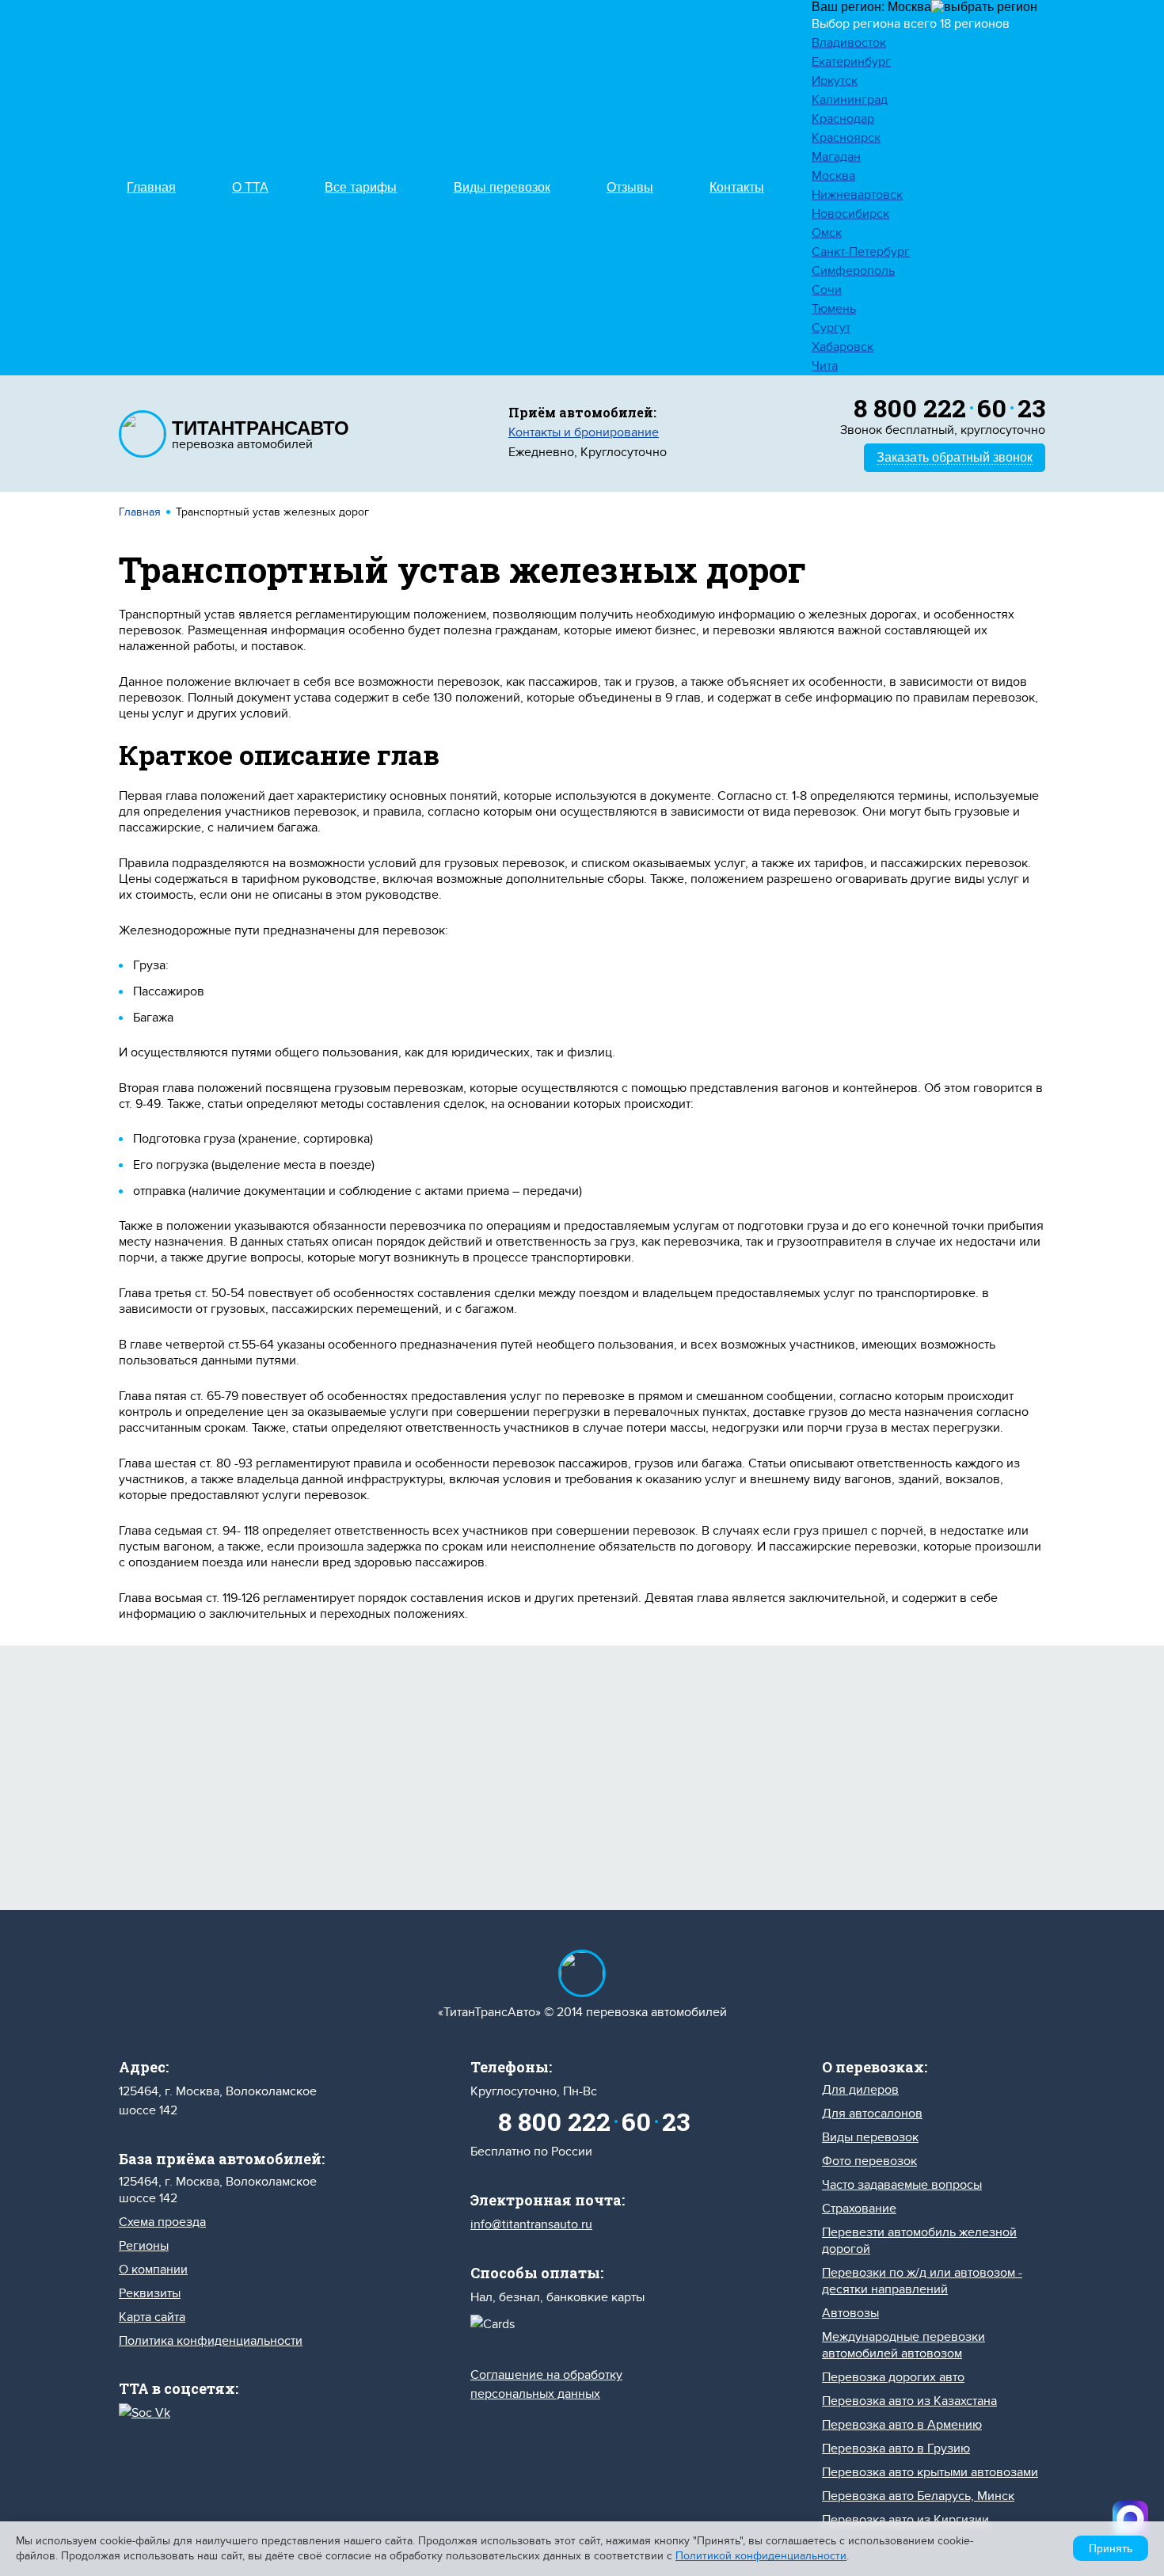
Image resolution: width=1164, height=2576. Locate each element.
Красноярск (846, 138)
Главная (151, 187)
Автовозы (850, 2313)
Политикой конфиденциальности (761, 2556)
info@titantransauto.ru (531, 2224)
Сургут (831, 328)
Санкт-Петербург (861, 252)
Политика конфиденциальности (211, 2341)
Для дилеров (860, 2090)
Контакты (737, 187)
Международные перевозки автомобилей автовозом (903, 2345)
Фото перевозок (869, 2161)
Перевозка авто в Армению (902, 2425)
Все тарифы (361, 187)
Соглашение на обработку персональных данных (729, 1822)
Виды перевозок (502, 187)
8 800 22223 (949, 407)
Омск (827, 233)
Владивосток (849, 43)
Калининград (850, 100)
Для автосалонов (872, 2114)
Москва (833, 176)
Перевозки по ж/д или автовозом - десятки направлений (922, 2281)
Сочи (827, 290)
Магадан (836, 157)
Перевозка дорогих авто (893, 2377)
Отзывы (630, 187)
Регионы (144, 2246)
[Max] (1130, 2519)
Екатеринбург (851, 62)
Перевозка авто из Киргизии (905, 2520)
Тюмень (834, 309)
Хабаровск (843, 347)
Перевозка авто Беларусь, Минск (918, 2496)
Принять (1111, 2548)
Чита (825, 366)
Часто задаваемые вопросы (902, 2185)
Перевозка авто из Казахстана (909, 2401)
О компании (153, 2270)
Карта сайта (152, 2317)
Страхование (859, 2209)
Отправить (430, 1803)
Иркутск (835, 81)
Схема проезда (162, 2222)
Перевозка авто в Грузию (896, 2449)
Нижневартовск (857, 195)
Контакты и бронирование (584, 432)
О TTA (250, 187)
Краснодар (843, 119)
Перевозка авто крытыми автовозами (930, 2472)
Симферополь (853, 271)
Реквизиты (150, 2293)
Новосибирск (850, 214)
